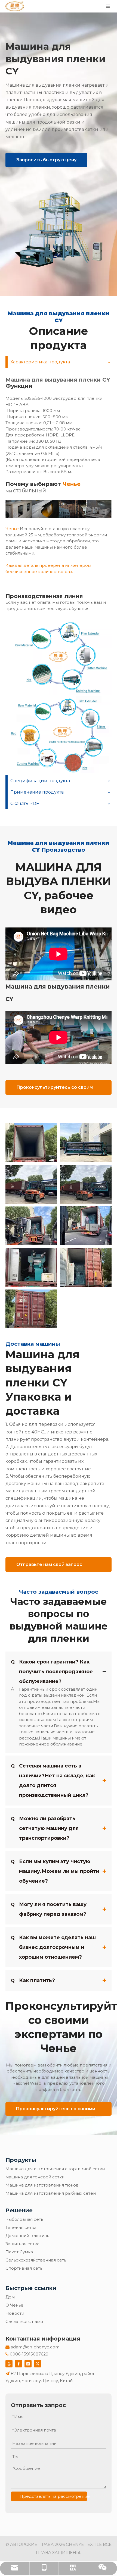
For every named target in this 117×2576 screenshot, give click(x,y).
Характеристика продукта (40, 362)
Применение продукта (37, 792)
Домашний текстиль (27, 2236)
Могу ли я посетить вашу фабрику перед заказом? (49, 1909)
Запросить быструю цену (46, 160)
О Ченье (14, 2305)
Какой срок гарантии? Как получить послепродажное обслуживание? (52, 1672)
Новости (15, 2313)
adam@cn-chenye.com (35, 2347)
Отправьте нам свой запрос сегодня (49, 1567)
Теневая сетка (21, 2227)
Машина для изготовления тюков (42, 2185)
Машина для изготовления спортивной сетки (55, 2169)
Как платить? (33, 1980)
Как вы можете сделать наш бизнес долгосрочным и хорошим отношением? (53, 1947)
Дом (10, 2297)
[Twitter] (38, 2364)
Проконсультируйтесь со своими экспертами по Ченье (56, 2111)
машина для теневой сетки (35, 2177)
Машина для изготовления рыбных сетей (51, 2193)
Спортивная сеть (24, 2268)
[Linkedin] (28, 2364)
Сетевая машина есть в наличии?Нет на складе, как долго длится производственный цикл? (53, 1781)
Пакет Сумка (19, 2252)
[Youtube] (9, 2364)
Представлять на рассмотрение (53, 2496)
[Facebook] (19, 2364)
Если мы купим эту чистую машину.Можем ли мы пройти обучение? (55, 1871)
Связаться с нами (24, 2321)
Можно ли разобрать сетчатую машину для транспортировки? (45, 1828)
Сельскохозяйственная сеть (36, 2260)
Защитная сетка (22, 2244)
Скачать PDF (25, 803)
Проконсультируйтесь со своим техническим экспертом (55, 1090)
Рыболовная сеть (24, 2219)
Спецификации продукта (40, 781)
